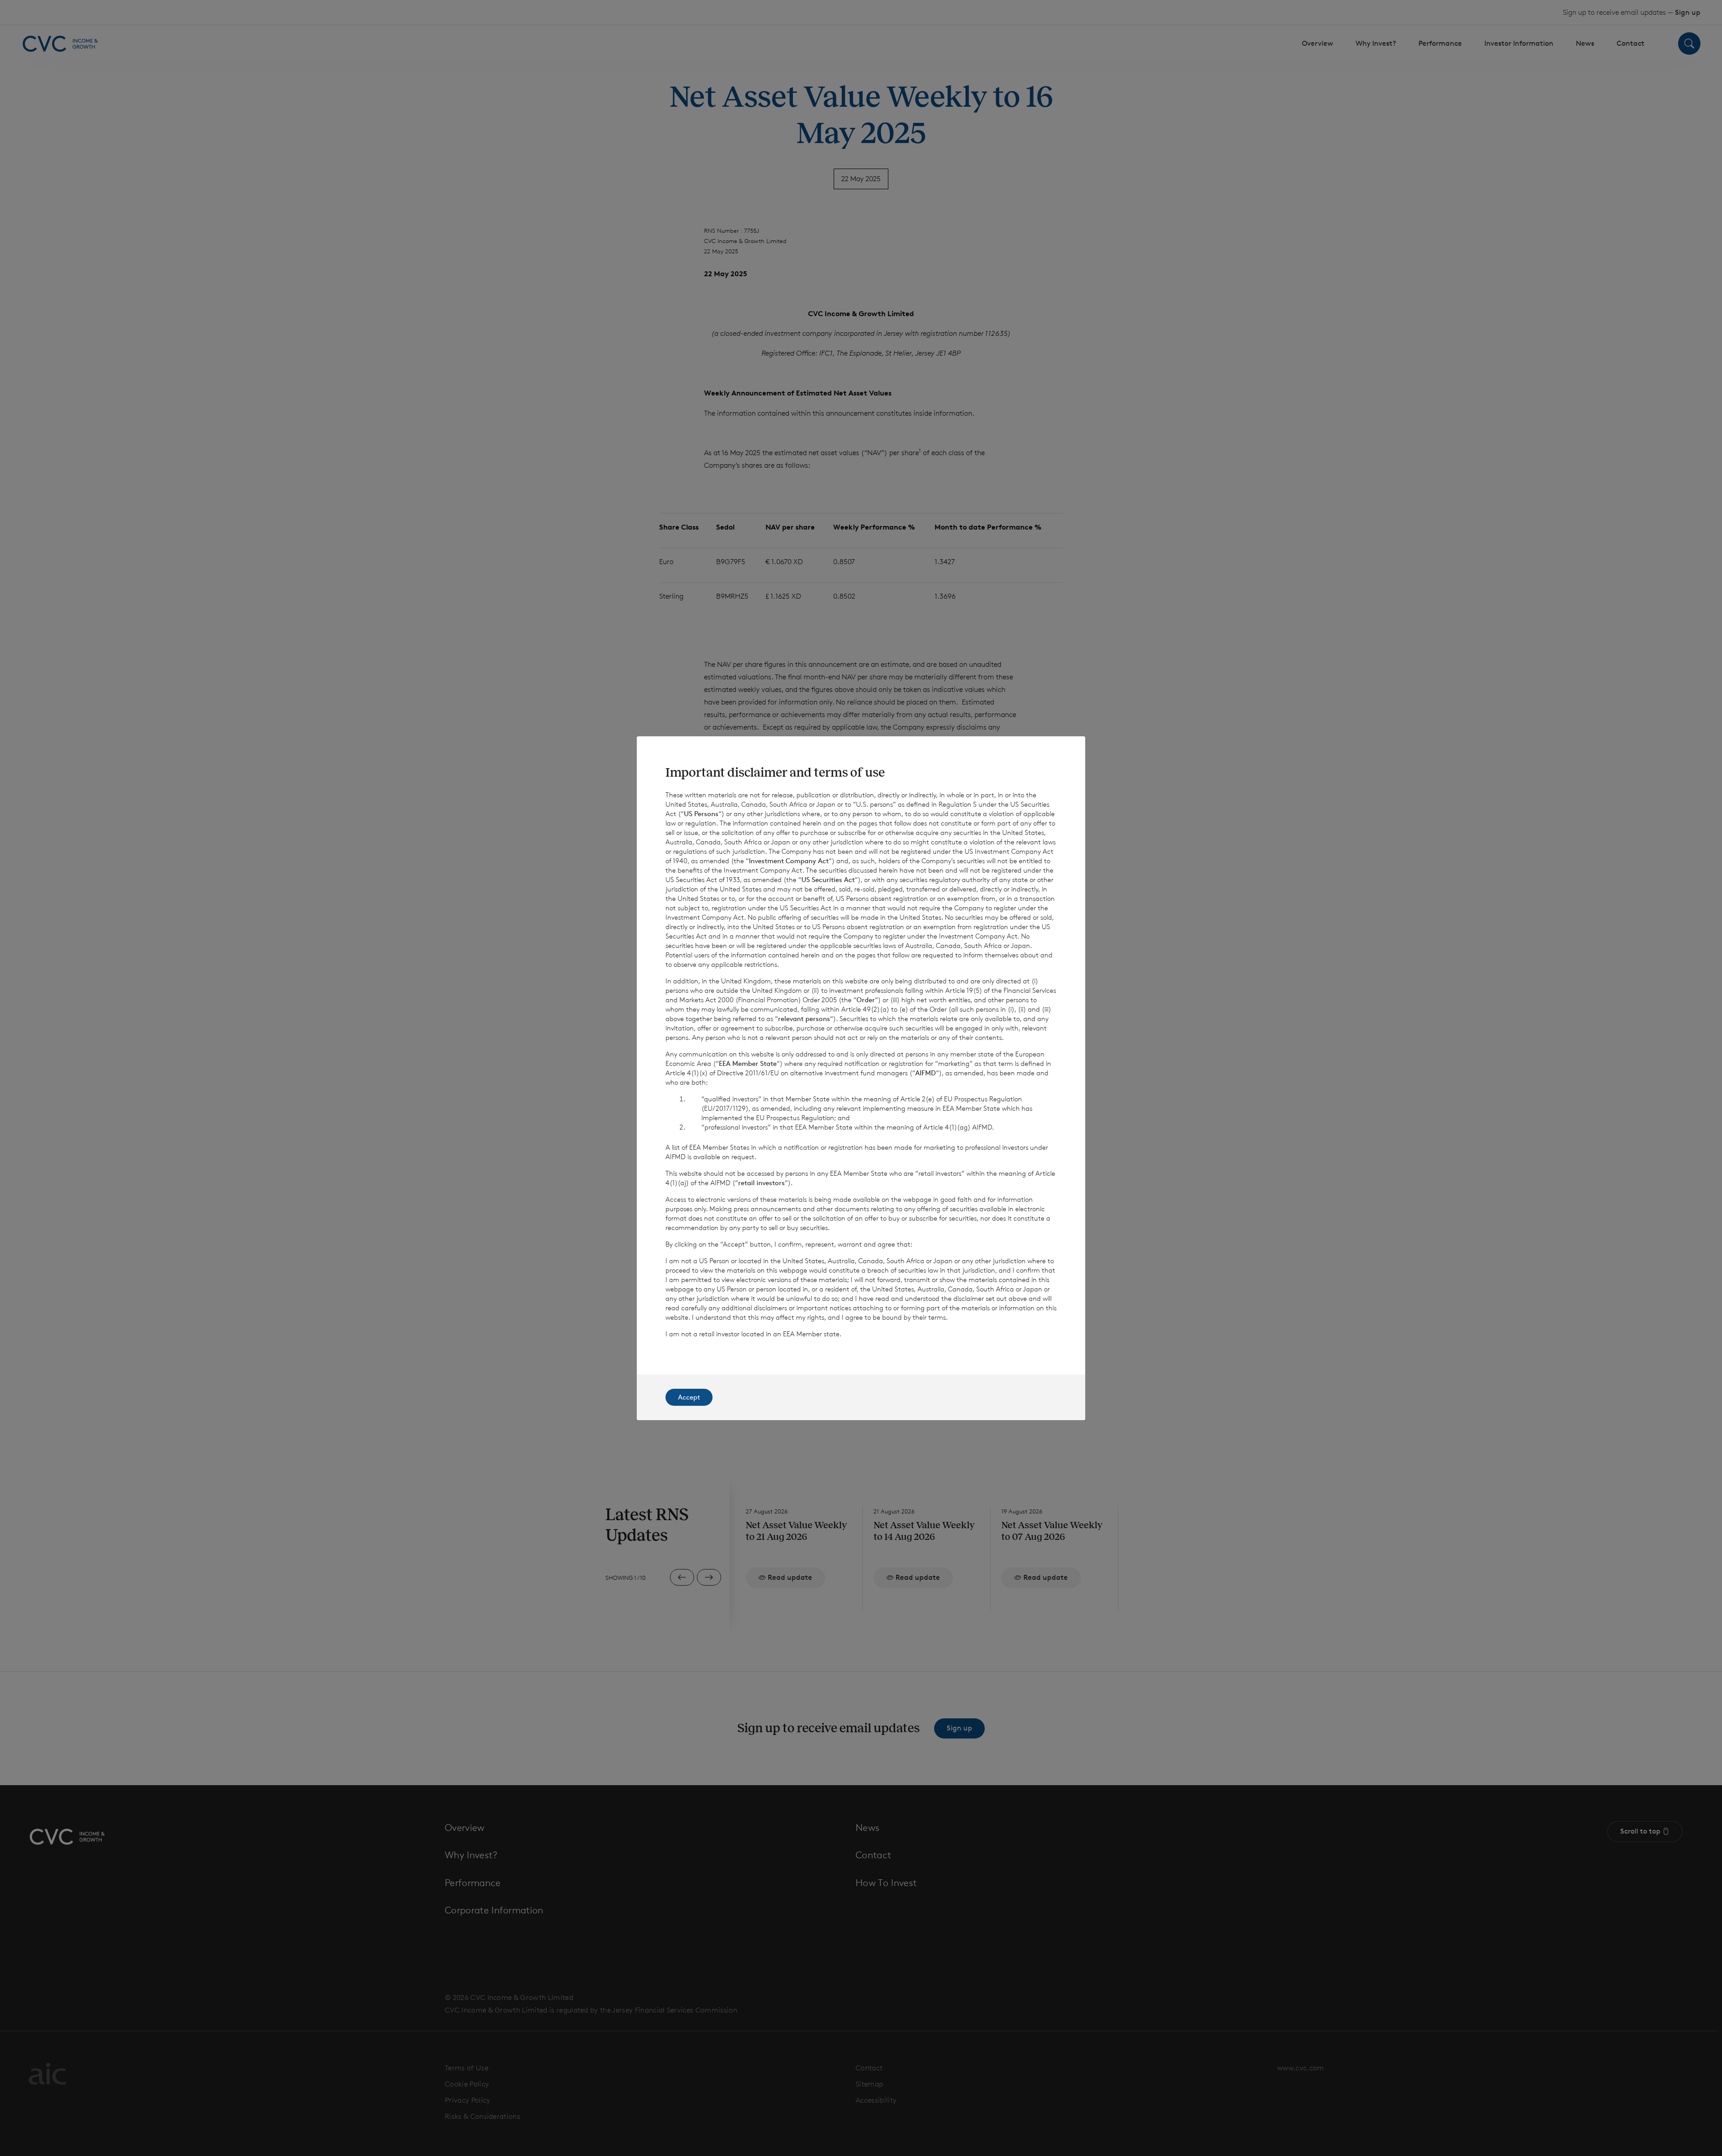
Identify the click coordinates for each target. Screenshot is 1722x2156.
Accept (689, 1397)
